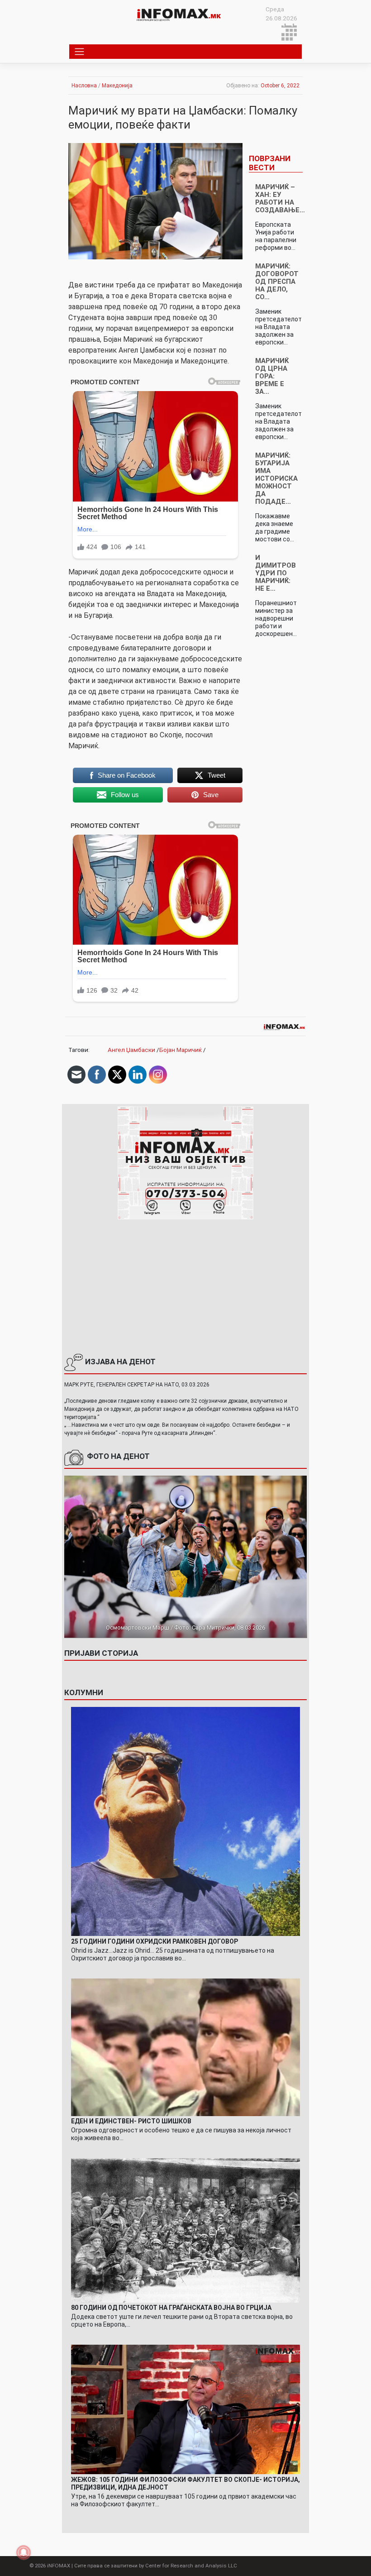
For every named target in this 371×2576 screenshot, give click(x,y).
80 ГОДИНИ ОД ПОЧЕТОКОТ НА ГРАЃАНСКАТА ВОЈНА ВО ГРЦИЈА (171, 2308)
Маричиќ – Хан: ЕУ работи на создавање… (280, 198)
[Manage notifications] (24, 2552)
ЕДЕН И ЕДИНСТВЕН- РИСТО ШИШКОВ (131, 2121)
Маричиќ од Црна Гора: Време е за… (272, 376)
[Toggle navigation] (80, 52)
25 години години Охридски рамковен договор (155, 1941)
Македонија (117, 86)
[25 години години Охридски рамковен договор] (186, 1821)
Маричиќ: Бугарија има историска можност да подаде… (276, 478)
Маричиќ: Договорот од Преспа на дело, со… (277, 282)
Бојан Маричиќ (181, 1050)
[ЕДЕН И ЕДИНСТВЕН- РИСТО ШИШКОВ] (186, 2046)
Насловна (84, 86)
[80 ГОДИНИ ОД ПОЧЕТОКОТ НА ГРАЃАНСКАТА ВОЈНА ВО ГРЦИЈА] (186, 2230)
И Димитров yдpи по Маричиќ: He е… (276, 573)
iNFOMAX (59, 2566)
